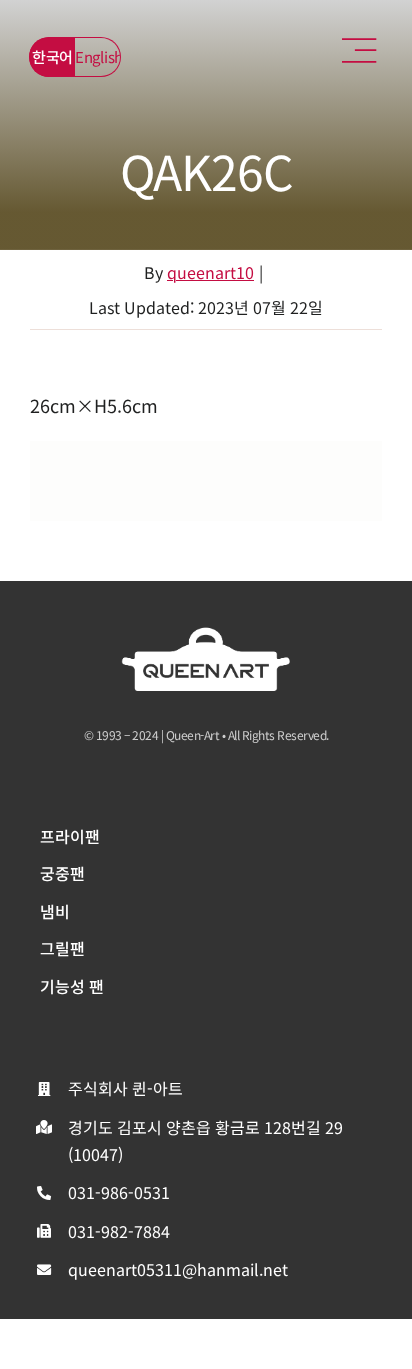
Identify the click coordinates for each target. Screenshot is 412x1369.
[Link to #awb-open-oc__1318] (359, 51)
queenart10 (210, 272)
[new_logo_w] (206, 635)
